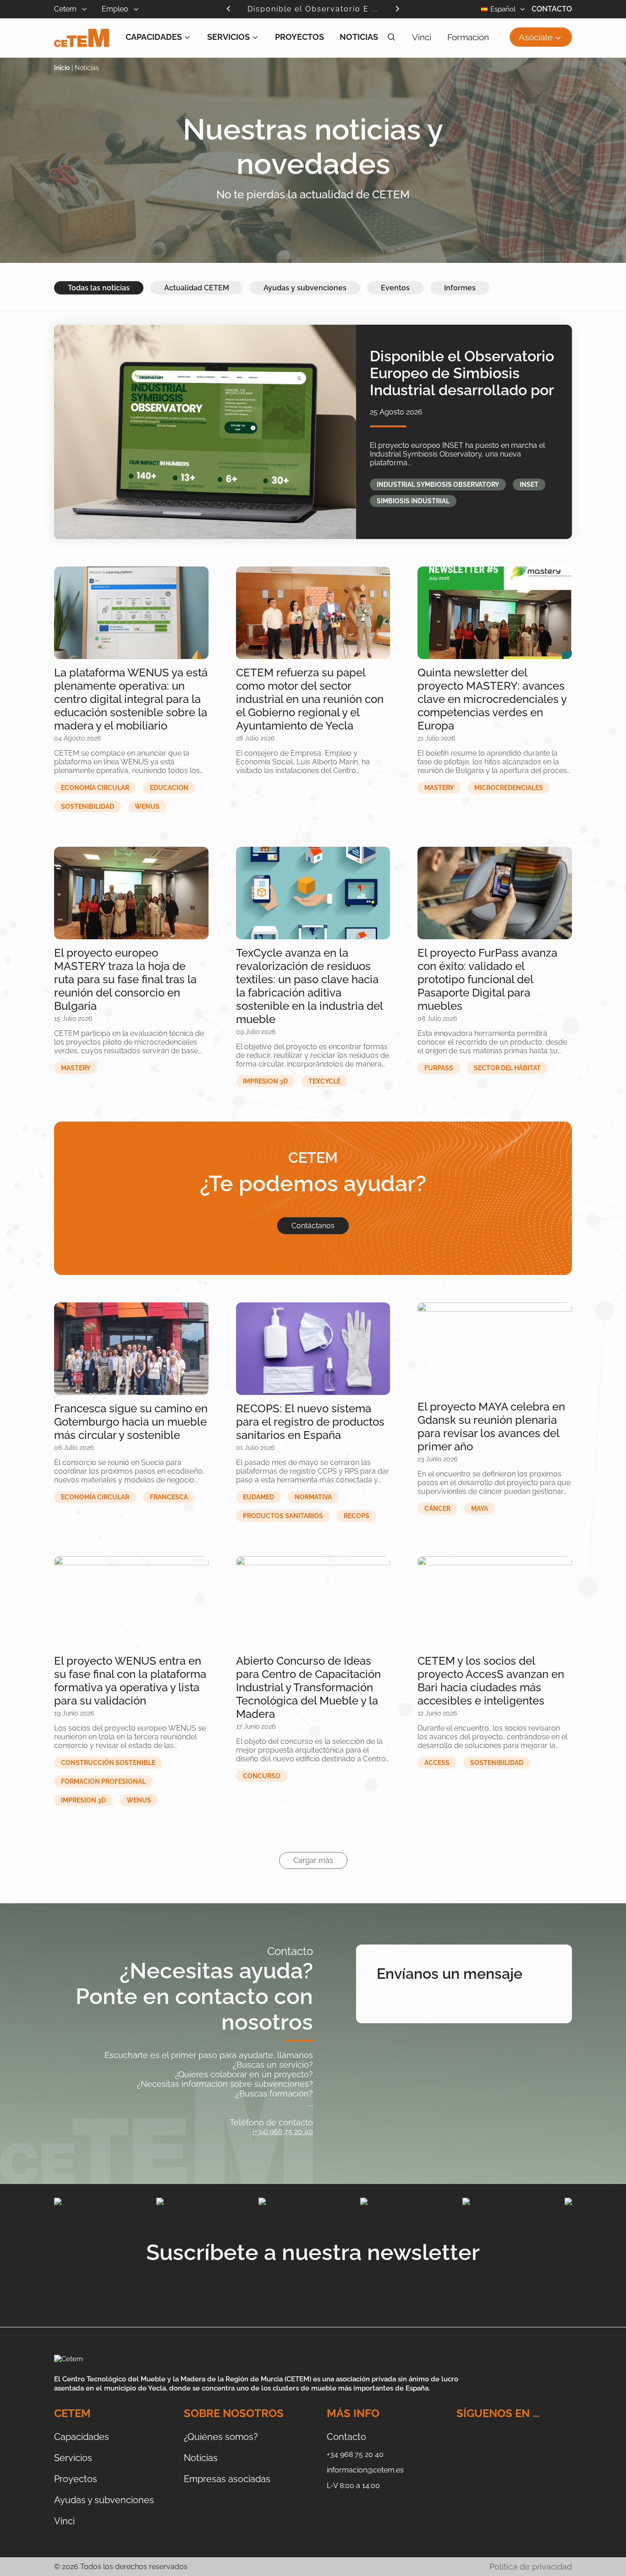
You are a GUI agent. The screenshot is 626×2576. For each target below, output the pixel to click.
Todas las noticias (99, 288)
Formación (468, 37)
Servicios (228, 37)
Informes (460, 288)
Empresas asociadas (227, 2479)
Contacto (552, 9)
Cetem (66, 9)
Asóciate (536, 37)
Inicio (62, 68)
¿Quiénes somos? (221, 2437)
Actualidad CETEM (197, 288)
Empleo (116, 9)
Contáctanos (313, 1226)
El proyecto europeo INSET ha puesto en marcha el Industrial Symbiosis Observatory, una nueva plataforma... (457, 454)
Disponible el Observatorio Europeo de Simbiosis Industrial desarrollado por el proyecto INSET (462, 381)
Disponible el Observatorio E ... (313, 9)
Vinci (422, 37)
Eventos (395, 288)
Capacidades (154, 37)
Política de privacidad (531, 2567)
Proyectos (299, 37)
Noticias (359, 37)
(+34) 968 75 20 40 (283, 2132)
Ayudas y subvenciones (305, 288)
